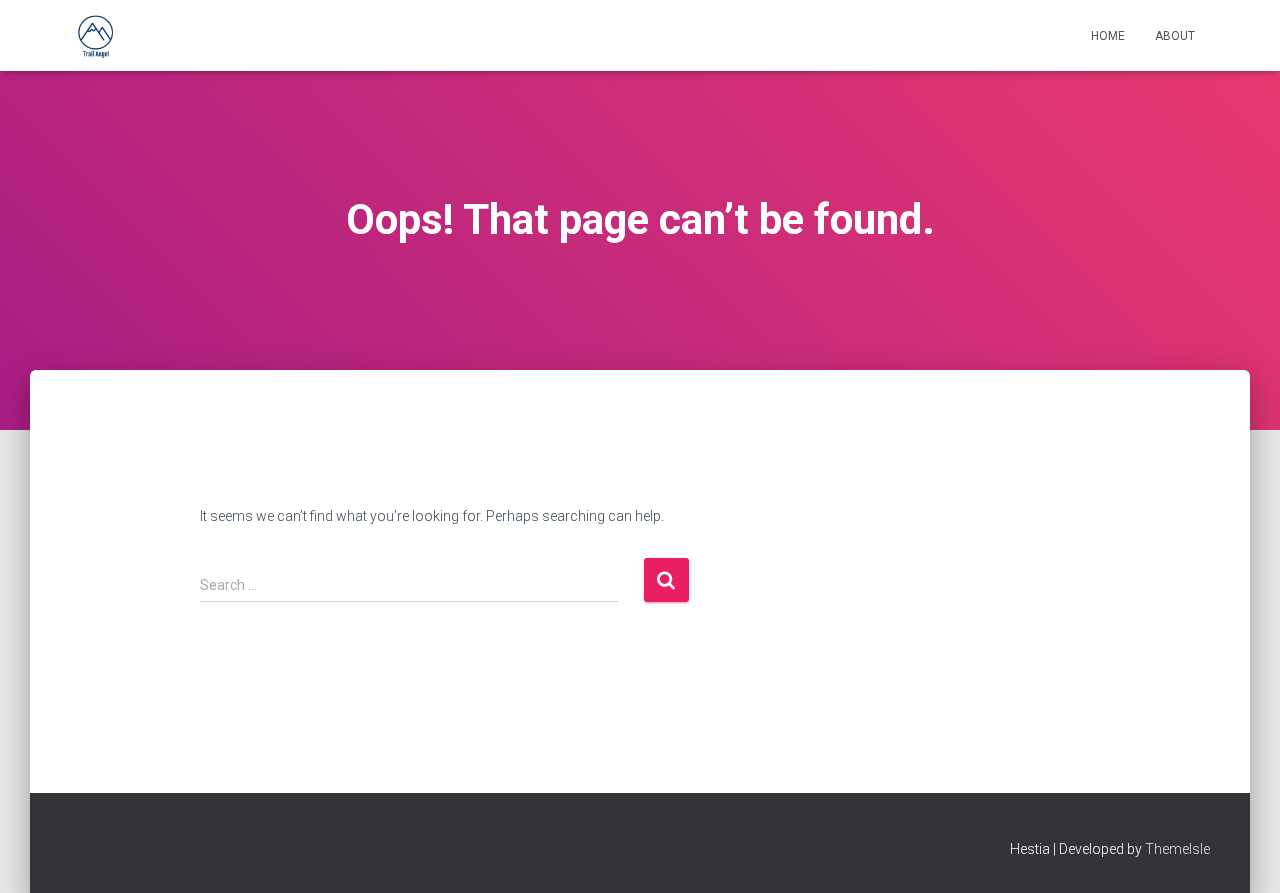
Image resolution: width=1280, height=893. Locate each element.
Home (1108, 36)
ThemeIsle (1177, 849)
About (1175, 36)
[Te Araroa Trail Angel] (95, 36)
